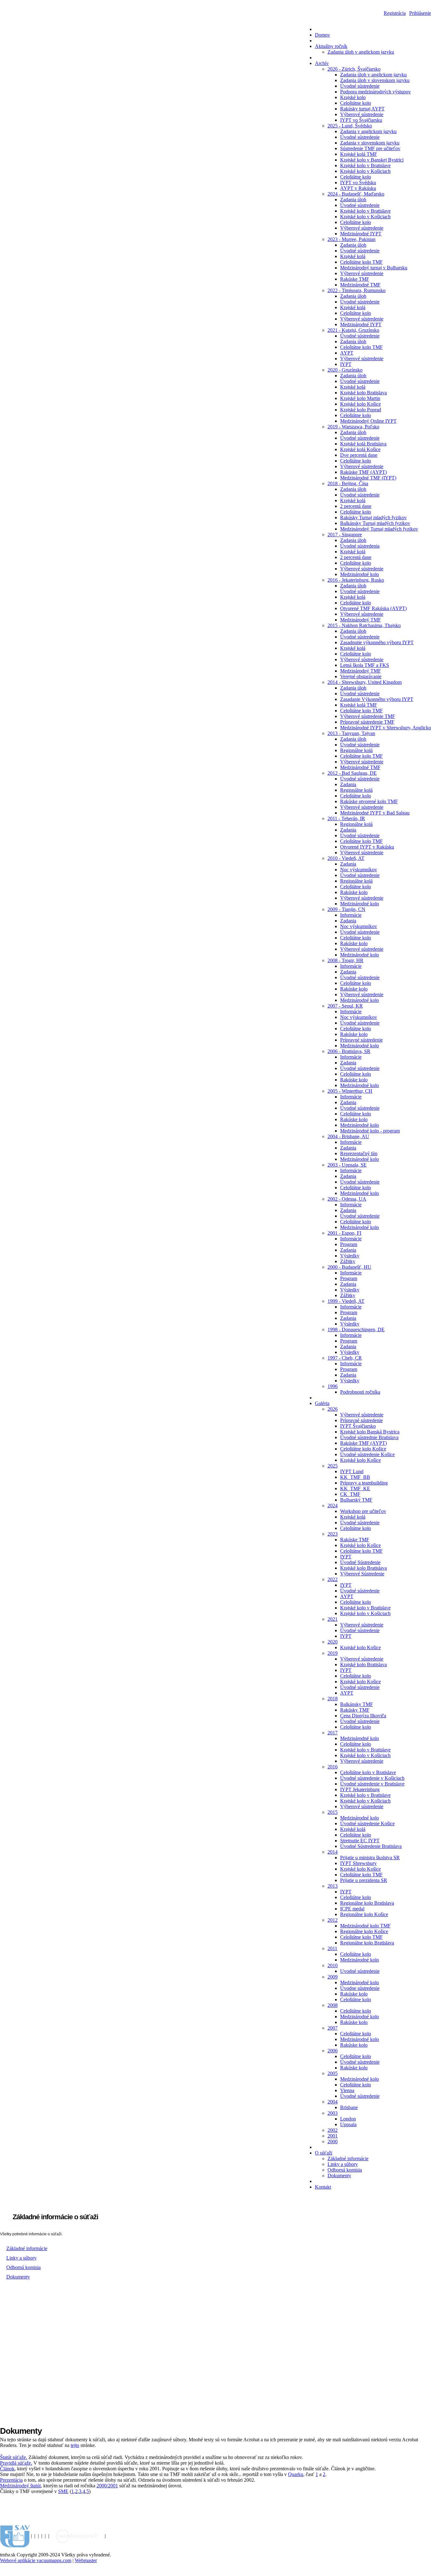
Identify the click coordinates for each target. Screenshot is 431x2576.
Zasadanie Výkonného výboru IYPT (377, 699)
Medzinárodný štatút (20, 2486)
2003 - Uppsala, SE (347, 1165)
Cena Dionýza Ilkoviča (363, 1716)
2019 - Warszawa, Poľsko (353, 427)
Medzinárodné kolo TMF (365, 1926)
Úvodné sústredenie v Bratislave (372, 1784)
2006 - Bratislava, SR (349, 1051)
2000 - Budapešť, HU (349, 1267)
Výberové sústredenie (362, 114)
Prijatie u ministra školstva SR (370, 1858)
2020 (333, 1642)
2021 (333, 1619)
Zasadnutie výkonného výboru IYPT (377, 642)
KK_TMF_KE (355, 1488)
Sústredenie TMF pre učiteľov (370, 148)
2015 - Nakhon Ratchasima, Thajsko (364, 625)
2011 (332, 1948)
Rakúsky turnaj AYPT (362, 109)
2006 (333, 2051)
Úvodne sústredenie (360, 1988)
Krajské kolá (353, 256)
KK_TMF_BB (355, 1477)
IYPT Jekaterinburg (360, 1789)
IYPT (346, 364)
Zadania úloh (353, 200)
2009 (333, 1977)
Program (349, 1244)
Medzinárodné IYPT (361, 234)
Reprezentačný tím (359, 1153)
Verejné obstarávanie (361, 676)
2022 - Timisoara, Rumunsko (357, 290)
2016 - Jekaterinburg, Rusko (356, 580)
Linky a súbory (343, 2164)
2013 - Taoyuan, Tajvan (351, 733)
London (348, 2119)
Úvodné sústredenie (360, 86)
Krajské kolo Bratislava (363, 393)
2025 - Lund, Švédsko (350, 126)
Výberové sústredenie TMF (368, 716)
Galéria (322, 1403)
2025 (333, 1466)
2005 (333, 2073)
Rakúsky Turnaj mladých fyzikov (373, 518)
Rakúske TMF (355, 279)
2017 (333, 1733)
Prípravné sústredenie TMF (367, 722)
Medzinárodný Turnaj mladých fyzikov (379, 529)
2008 (333, 2005)
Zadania (348, 784)
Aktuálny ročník (331, 46)
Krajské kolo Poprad (361, 410)
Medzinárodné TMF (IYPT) (368, 478)
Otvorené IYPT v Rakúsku (367, 847)
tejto (75, 2445)
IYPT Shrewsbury (358, 1863)
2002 (333, 2130)
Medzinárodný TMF (360, 620)
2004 (333, 2102)
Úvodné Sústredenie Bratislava (371, 1846)
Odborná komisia (345, 2170)
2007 (333, 2028)
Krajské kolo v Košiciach (365, 171)
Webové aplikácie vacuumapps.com (36, 2560)
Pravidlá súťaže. (16, 2463)
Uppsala (348, 2124)
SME (63, 2491)
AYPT (347, 353)
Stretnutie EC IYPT (360, 1841)
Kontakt (323, 2187)
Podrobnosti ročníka (360, 1392)
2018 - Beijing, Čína (348, 483)
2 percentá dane (356, 506)
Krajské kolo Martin (360, 398)
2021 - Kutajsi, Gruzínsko (353, 330)
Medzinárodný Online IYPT (368, 421)
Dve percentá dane (359, 455)
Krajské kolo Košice (360, 404)
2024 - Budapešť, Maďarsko (356, 194)
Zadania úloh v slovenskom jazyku (375, 80)
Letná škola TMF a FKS (365, 665)
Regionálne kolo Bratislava (367, 1903)
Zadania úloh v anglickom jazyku (361, 52)
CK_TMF (350, 1494)
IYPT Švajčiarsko (358, 1426)
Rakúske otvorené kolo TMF (369, 801)
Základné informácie (348, 2158)
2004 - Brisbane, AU (348, 1136)
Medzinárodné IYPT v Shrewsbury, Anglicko (386, 728)
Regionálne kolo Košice (364, 1914)
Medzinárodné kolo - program (370, 1131)
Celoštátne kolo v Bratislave (368, 1772)
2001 (333, 2136)
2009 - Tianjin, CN (346, 909)
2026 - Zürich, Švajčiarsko (354, 69)
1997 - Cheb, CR (345, 1358)
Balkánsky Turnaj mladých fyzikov (375, 523)
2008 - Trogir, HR (345, 960)
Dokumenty (339, 2176)
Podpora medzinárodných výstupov (375, 92)
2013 (333, 1886)
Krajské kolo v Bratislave (365, 165)
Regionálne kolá (356, 750)
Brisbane (349, 2107)
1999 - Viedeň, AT (346, 1301)
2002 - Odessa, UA (347, 1199)
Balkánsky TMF (357, 1704)
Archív (322, 63)
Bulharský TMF (356, 1500)
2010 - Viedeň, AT (346, 858)
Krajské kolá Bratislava (363, 444)
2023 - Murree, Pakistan (351, 239)
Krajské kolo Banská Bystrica (370, 1432)
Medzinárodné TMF (360, 285)
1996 (333, 1386)
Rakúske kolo (354, 892)
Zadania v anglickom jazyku (368, 131)
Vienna (347, 2090)
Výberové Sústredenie (362, 1574)
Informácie (351, 915)
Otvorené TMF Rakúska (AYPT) (373, 608)
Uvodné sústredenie (360, 1971)
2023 (333, 1534)
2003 (333, 2113)
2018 (333, 1699)
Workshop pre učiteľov (363, 1511)
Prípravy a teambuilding (364, 1483)
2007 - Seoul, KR (345, 1006)
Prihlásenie (420, 13)
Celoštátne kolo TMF (361, 262)
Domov (322, 35)
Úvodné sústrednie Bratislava (369, 1437)
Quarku (296, 2474)
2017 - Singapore (345, 535)
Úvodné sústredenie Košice (367, 1454)
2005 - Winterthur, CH (350, 1091)
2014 (333, 1852)
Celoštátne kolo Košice (363, 1449)
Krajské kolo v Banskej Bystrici (372, 160)
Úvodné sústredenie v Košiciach (372, 1778)
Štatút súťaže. (14, 2457)
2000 (333, 2141)
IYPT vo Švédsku (358, 182)
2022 (333, 1579)
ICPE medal (352, 1909)
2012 (333, 1920)
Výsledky (350, 1256)
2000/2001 (107, 2486)
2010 (333, 1965)
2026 (333, 1409)
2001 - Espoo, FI (344, 1233)
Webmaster (86, 2560)
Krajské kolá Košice (360, 449)
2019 (333, 1653)
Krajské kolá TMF (359, 154)
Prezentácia (11, 2480)
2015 (333, 1812)
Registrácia (395, 13)
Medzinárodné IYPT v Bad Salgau (375, 813)
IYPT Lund (352, 1471)
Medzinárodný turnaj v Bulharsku (374, 268)
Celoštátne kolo (356, 103)
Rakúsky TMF (355, 1710)
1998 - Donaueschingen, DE (356, 1329)
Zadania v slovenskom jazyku (370, 143)
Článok (7, 2469)
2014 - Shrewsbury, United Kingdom (365, 682)
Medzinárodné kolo (360, 574)
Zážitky (348, 1261)
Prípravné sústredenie (361, 1040)
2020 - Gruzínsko (345, 370)
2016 (333, 1767)
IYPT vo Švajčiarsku (361, 120)
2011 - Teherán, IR (346, 818)
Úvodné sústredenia (360, 546)
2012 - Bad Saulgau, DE (352, 773)
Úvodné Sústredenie (360, 1562)
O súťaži (324, 2153)
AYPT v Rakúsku (358, 188)
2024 (333, 1506)
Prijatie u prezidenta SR (364, 1880)
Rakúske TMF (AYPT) (363, 472)
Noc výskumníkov (359, 870)
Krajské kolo (353, 97)
